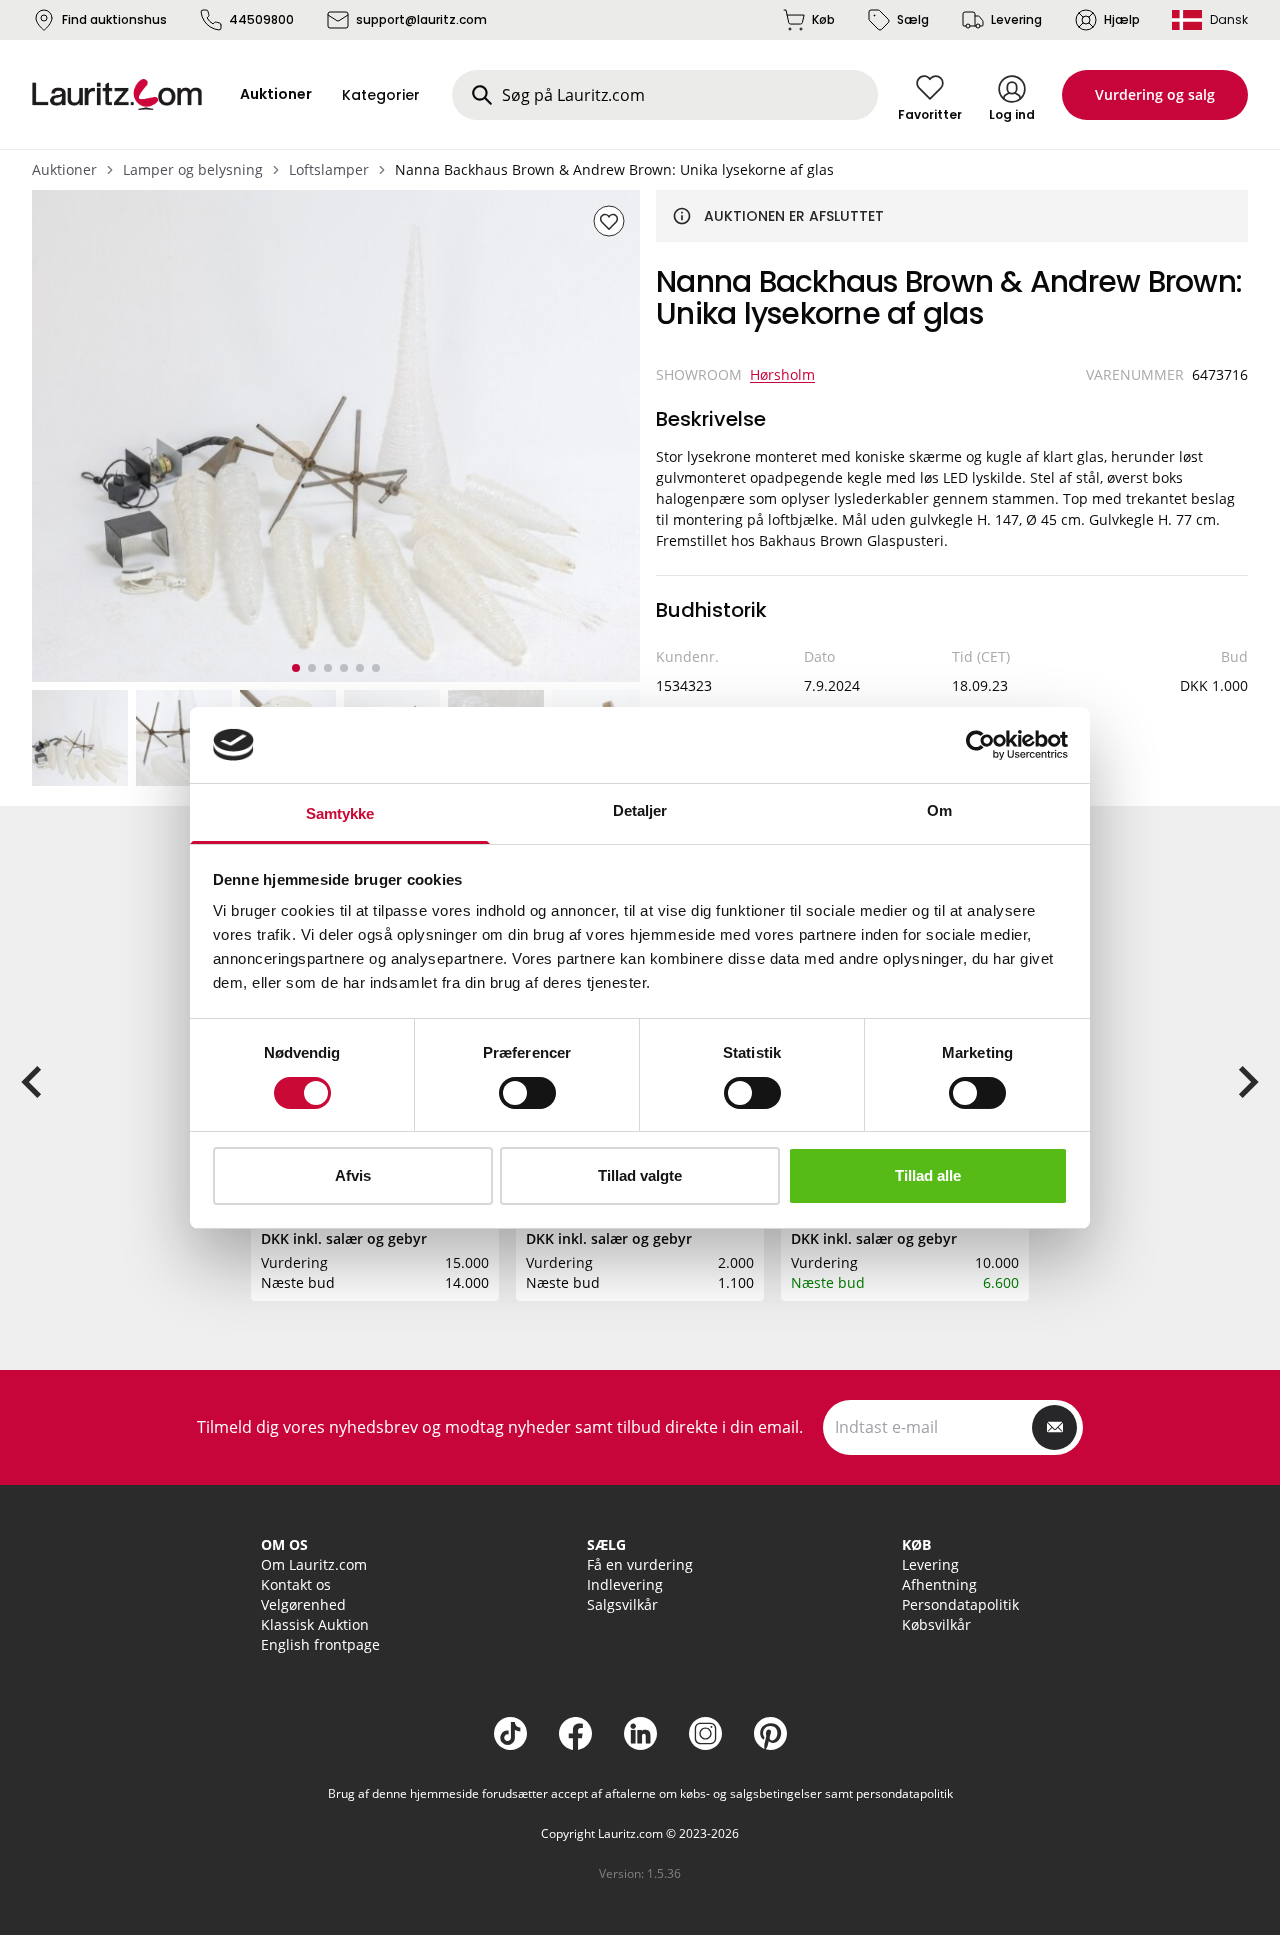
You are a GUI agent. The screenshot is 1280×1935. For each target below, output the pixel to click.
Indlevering (625, 1584)
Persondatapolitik (960, 1604)
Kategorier (381, 95)
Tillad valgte (640, 1175)
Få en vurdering (640, 1564)
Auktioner (64, 169)
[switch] (527, 1093)
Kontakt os (296, 1584)
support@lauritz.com (421, 19)
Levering (1016, 19)
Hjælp (1122, 19)
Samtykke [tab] (340, 813)
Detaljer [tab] (640, 810)
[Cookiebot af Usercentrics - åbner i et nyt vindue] (980, 745)
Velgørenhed (303, 1604)
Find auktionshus (114, 19)
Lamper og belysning (193, 169)
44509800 (261, 19)
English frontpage (320, 1644)
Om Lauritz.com (314, 1564)
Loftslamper (329, 169)
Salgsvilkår (622, 1604)
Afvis (353, 1175)
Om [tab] (939, 810)
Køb (823, 19)
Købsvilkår (936, 1624)
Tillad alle (928, 1175)
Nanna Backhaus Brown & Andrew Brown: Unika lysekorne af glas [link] (614, 169)
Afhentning (939, 1584)
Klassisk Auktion (315, 1624)
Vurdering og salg (1155, 94)
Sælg (913, 19)
